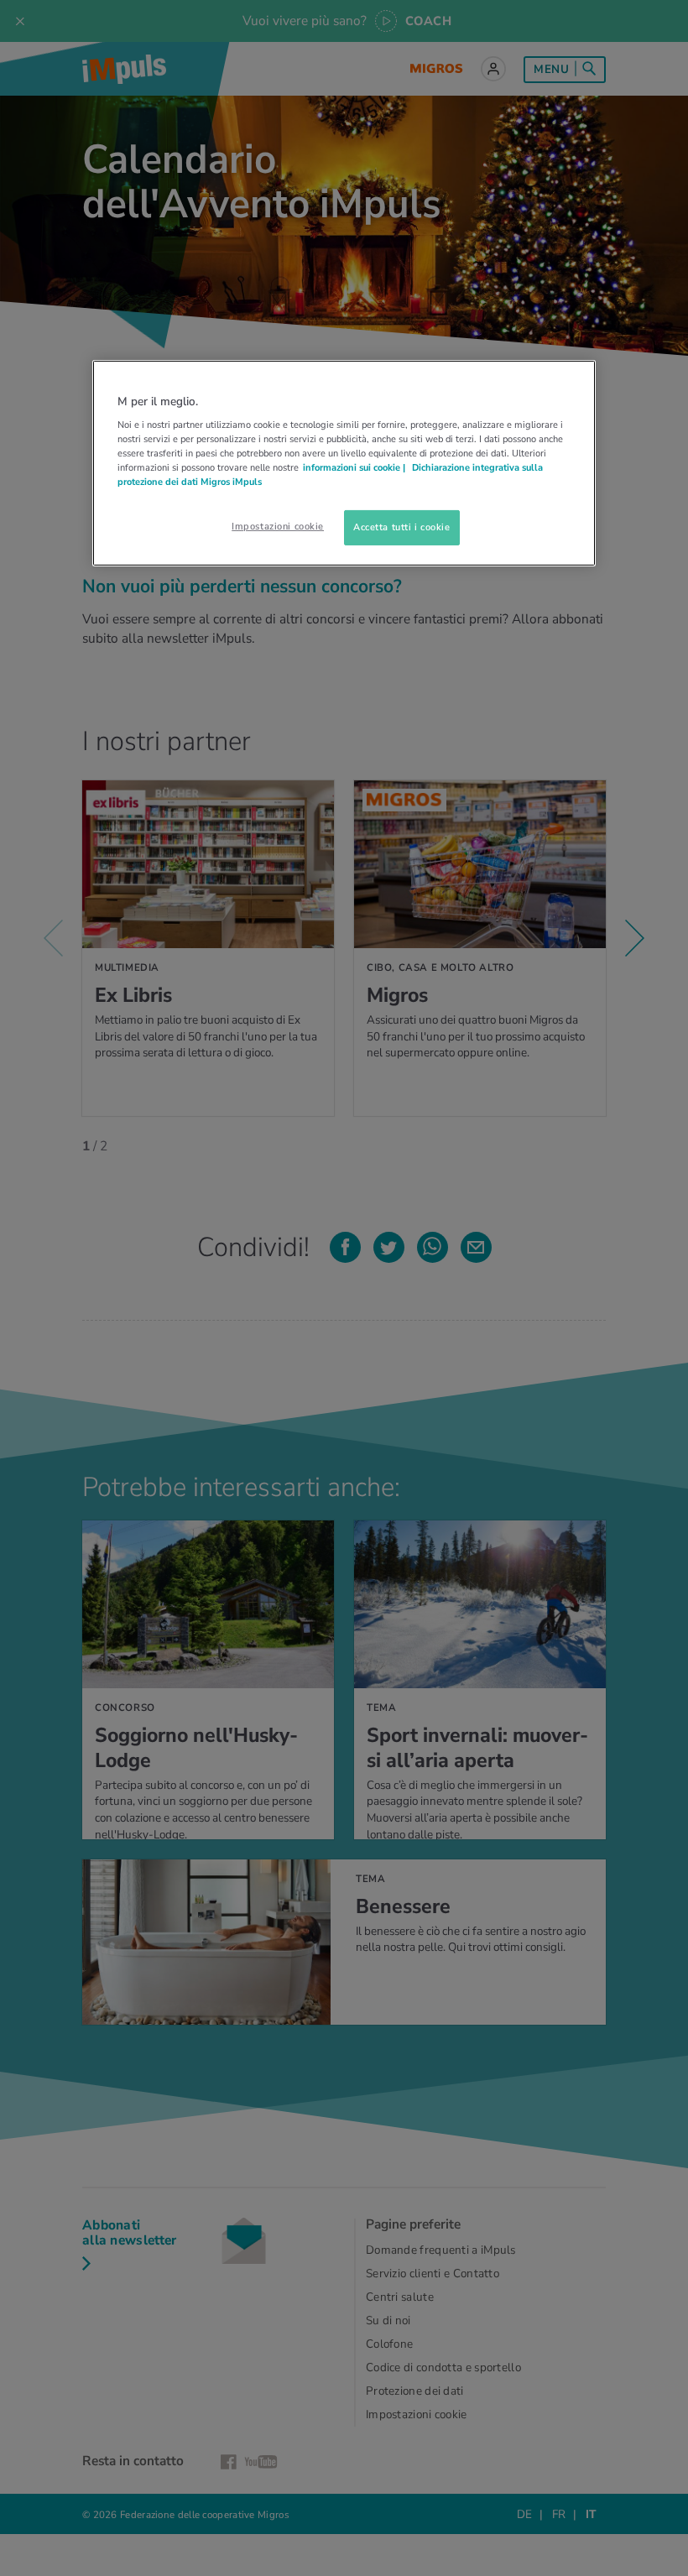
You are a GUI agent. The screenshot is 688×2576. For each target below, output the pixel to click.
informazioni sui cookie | (355, 467)
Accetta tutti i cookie (402, 527)
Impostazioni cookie (278, 526)
